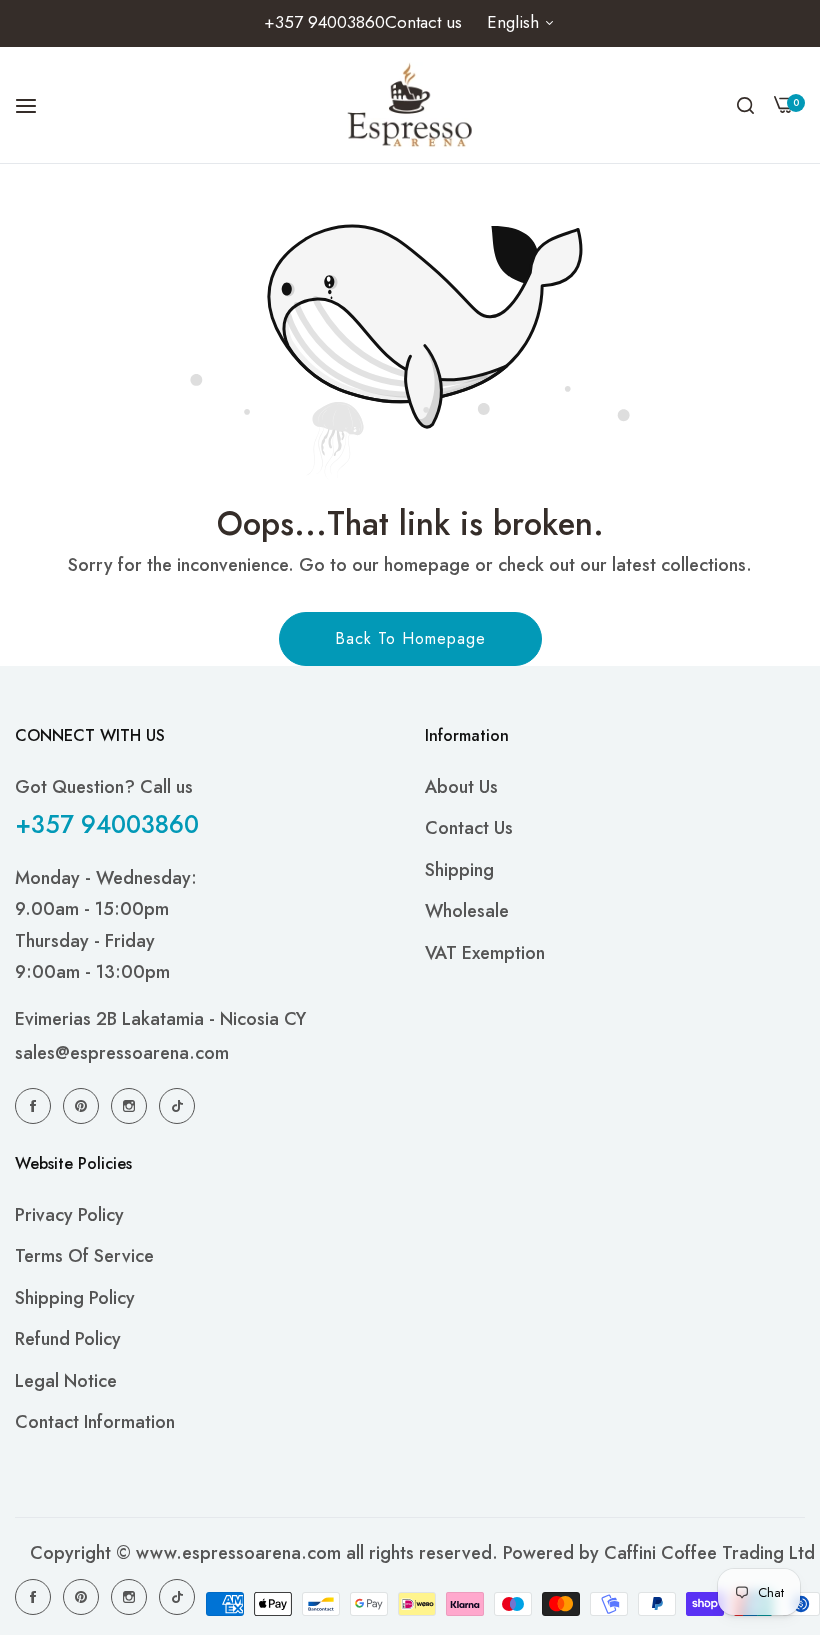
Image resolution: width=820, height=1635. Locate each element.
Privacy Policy (69, 1215)
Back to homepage (410, 638)
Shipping (459, 870)
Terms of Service (84, 1256)
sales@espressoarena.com (122, 1053)
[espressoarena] (410, 105)
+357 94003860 (107, 824)
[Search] (745, 105)
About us (461, 787)
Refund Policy (68, 1339)
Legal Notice (66, 1381)
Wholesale (467, 911)
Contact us (469, 828)
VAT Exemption (485, 953)
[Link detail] (36, 1105)
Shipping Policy (75, 1298)
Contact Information (95, 1422)
